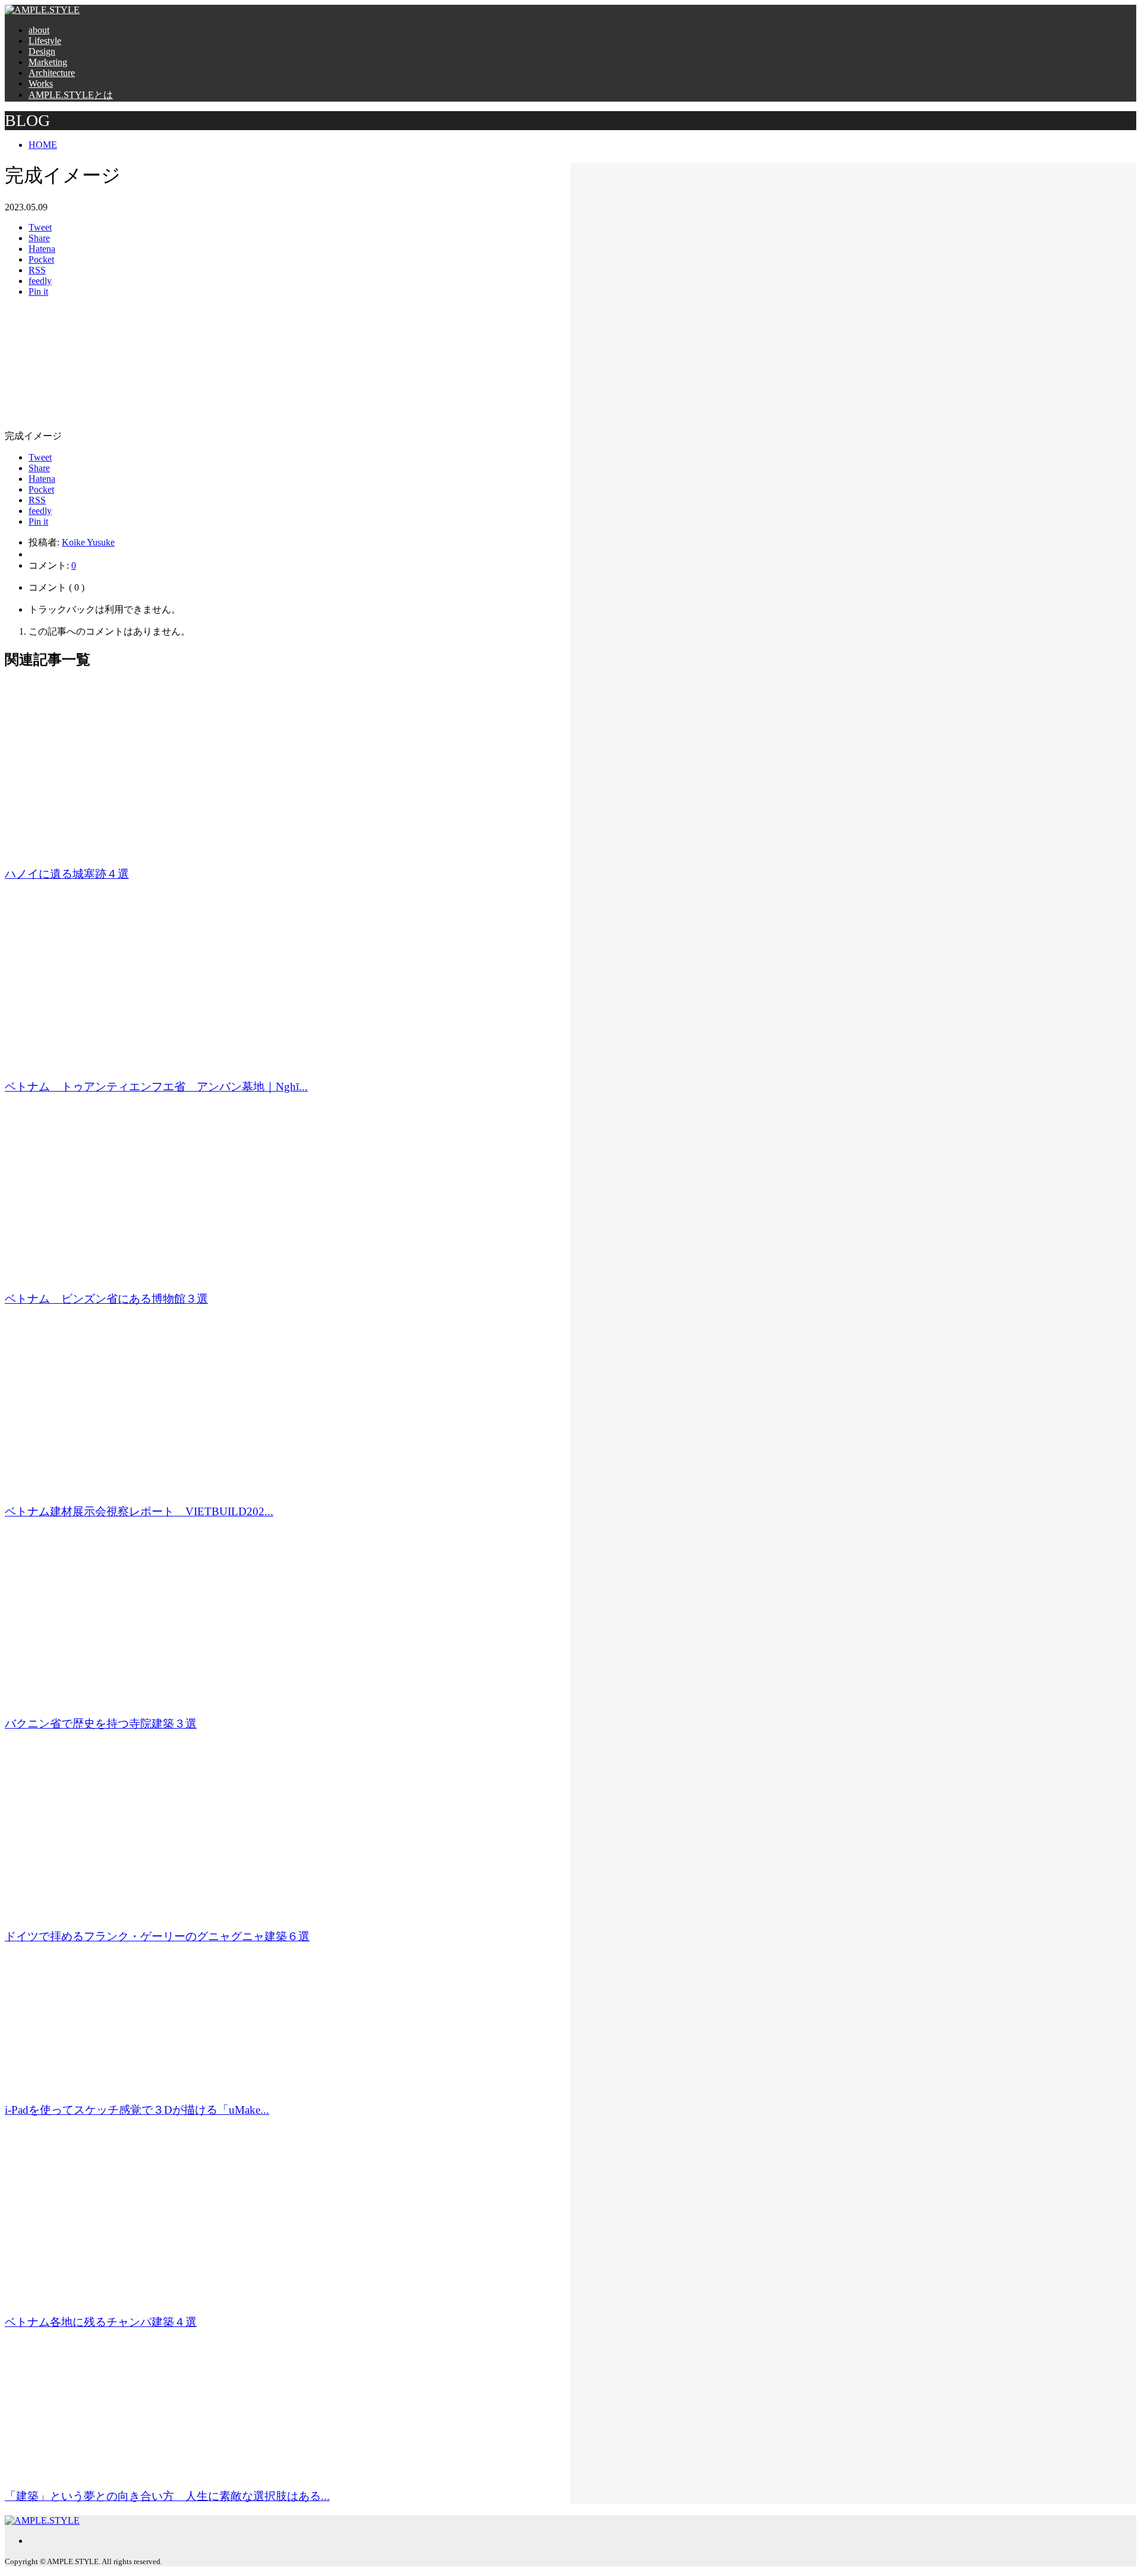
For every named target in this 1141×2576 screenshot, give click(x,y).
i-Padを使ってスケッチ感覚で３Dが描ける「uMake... (137, 2110)
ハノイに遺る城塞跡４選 (67, 874)
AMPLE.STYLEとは (71, 95)
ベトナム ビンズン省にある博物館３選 (106, 1299)
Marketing (48, 62)
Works (41, 83)
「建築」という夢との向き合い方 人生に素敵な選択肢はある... (167, 2496)
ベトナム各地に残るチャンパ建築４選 (101, 2322)
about (39, 30)
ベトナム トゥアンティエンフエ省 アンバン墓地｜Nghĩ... (156, 1087)
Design (42, 51)
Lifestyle (45, 41)
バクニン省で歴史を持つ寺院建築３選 (101, 1724)
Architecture (52, 73)
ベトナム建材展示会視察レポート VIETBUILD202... (139, 1511)
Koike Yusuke (88, 542)
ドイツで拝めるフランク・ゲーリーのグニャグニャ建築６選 (157, 1936)
